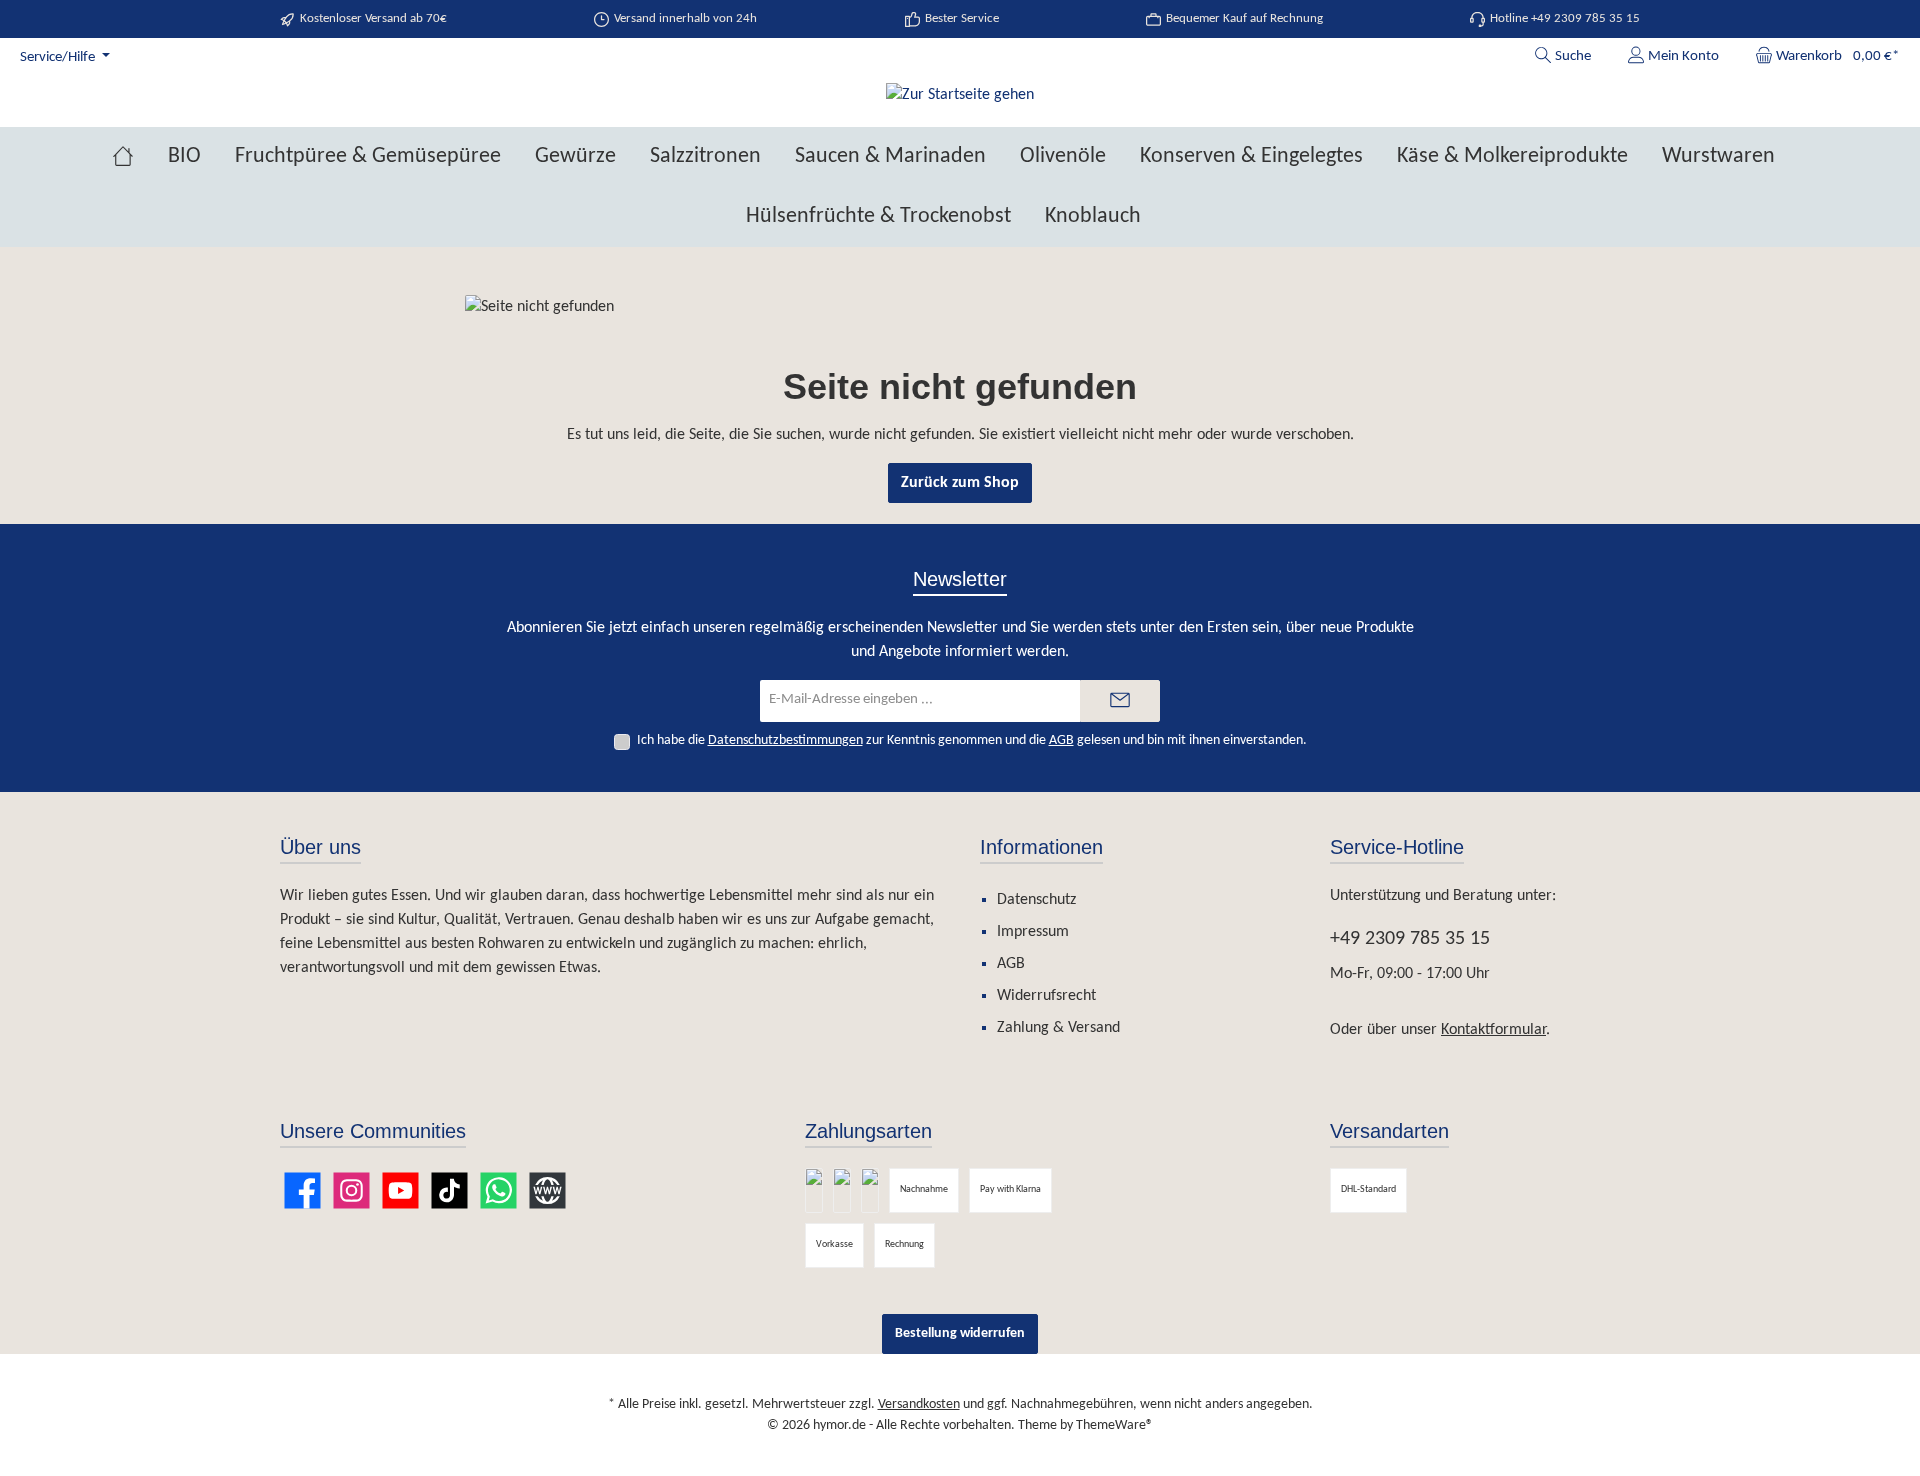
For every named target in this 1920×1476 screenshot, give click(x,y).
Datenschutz (1036, 900)
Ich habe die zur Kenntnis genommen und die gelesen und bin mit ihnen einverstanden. (972, 740)
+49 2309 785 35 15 (1410, 939)
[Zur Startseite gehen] (960, 95)
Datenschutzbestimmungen (785, 740)
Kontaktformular (1493, 1030)
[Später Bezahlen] (842, 1190)
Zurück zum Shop (960, 483)
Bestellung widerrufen (960, 1333)
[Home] (140, 157)
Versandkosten (919, 1404)
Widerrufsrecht (1046, 996)
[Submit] (1120, 701)
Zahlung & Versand (1058, 1028)
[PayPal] (814, 1190)
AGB (1061, 740)
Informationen (1041, 847)
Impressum (1033, 932)
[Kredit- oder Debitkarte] (870, 1190)
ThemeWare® (1114, 1425)
